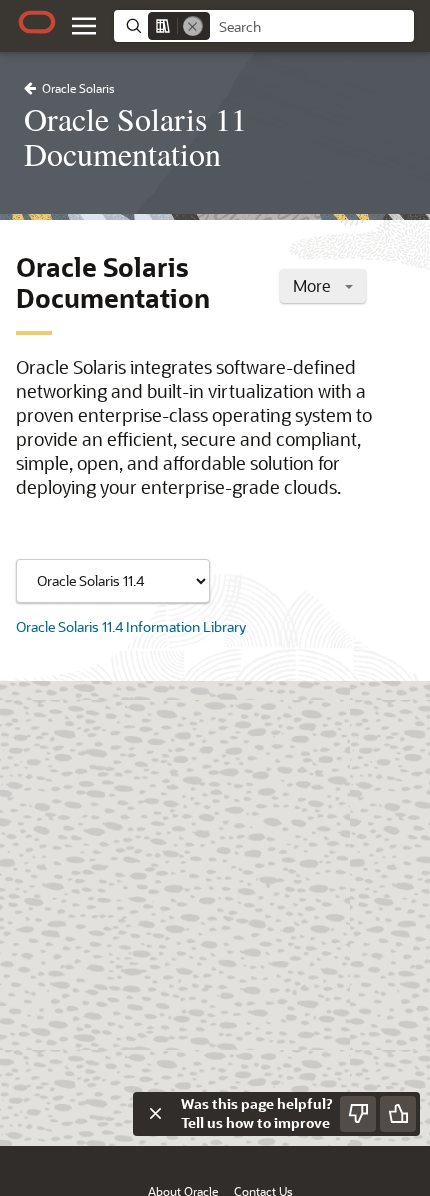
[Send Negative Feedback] (358, 1114)
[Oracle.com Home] (37, 22)
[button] (84, 26)
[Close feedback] (155, 1114)
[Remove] (193, 26)
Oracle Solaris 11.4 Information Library (131, 626)
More (314, 285)
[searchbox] (312, 27)
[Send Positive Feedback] (398, 1114)
